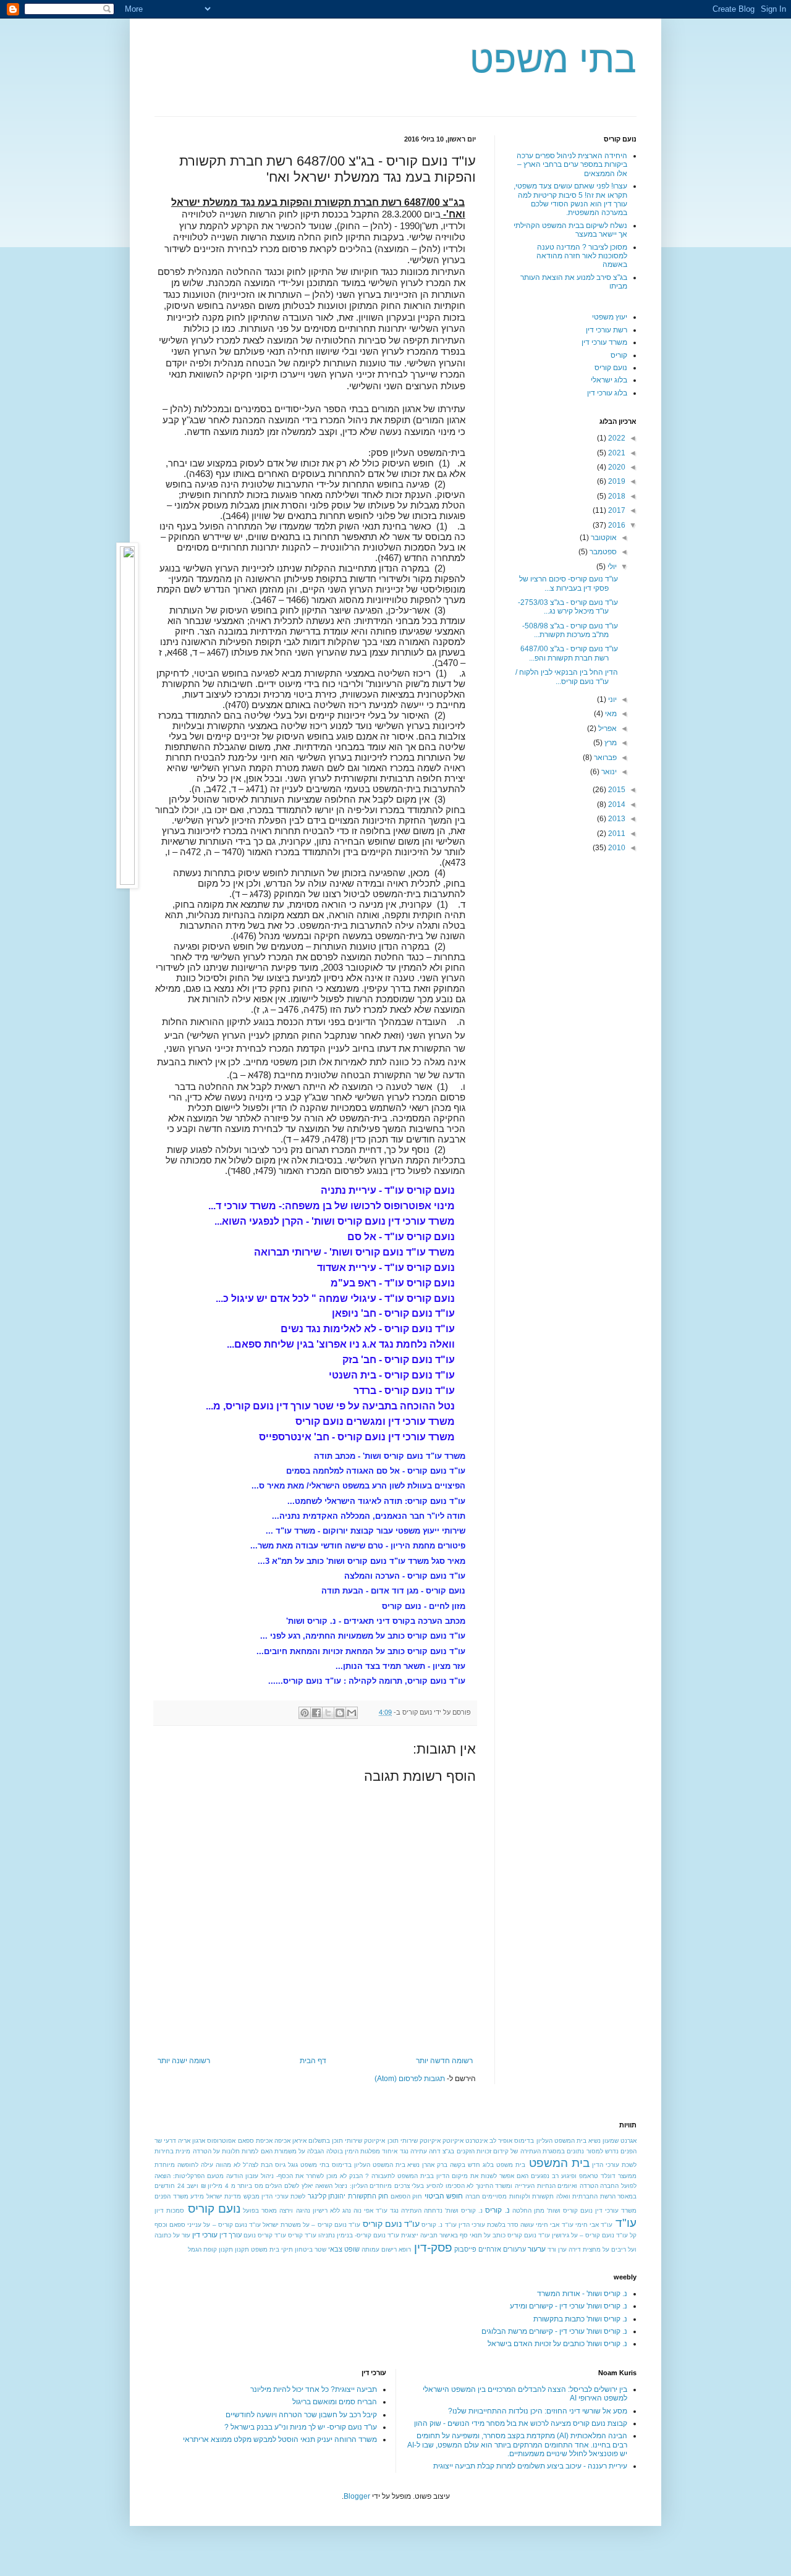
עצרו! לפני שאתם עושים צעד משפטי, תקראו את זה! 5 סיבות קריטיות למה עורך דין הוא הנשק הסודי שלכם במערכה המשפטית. (570, 199)
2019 (616, 481)
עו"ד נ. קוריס (439, 2225)
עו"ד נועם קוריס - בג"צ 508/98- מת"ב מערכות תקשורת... (570, 630)
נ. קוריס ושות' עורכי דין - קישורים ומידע (569, 2306)
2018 (616, 496)
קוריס (619, 355)
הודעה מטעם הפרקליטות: (208, 2176)
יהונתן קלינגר (327, 2196)
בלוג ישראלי (609, 380)
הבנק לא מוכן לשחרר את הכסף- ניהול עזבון (304, 2176)
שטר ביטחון (311, 2249)
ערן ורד (557, 2249)
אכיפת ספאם (255, 2141)
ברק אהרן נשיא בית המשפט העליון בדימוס (390, 2165)
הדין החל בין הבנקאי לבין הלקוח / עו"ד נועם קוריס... (567, 677)
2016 (616, 525)
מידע (197, 2196)
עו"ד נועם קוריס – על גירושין (590, 2235)
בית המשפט (559, 2163)
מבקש (252, 2196)
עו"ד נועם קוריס (391, 2224)
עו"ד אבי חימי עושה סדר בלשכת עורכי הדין (516, 2225)
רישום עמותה (379, 2249)
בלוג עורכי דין (607, 393)
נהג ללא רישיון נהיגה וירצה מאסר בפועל (297, 2211)
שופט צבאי (344, 2249)
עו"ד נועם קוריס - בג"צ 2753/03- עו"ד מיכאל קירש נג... (568, 607)
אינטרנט (476, 2141)
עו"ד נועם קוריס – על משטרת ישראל (311, 2225)
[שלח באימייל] (352, 1713)
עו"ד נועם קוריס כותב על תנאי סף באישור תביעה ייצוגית (476, 2235)
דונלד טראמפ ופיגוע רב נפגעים (573, 2176)
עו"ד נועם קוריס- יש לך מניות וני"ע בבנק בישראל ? (301, 2427)
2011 (616, 834)
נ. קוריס (497, 2210)
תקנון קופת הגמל (210, 2249)
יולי (611, 567)
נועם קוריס (611, 368)
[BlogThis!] (340, 1713)
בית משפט (511, 2165)
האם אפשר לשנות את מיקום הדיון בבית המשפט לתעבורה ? (447, 2176)
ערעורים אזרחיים (502, 2249)
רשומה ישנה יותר (184, 2061)
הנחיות (546, 2186)
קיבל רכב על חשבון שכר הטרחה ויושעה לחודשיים (301, 2415)
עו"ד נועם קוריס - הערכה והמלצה (405, 1576)
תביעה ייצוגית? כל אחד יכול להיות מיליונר (314, 2389)
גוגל (293, 2165)
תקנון (242, 2249)
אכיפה (282, 2141)
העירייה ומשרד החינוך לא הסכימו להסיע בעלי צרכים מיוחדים (452, 2186)
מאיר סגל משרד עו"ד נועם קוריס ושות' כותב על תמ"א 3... (362, 1561)
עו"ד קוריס (302, 2235)
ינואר (608, 772)
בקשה (458, 2165)
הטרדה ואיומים (578, 2186)
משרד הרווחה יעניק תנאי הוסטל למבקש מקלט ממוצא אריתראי (280, 2439)
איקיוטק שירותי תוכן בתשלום (347, 2141)
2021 (616, 453)
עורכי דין (205, 2235)
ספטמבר (602, 552)
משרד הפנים (171, 2196)
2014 (616, 804)
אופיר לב (501, 2141)
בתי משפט (553, 60)
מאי (610, 714)
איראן (299, 2141)
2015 (616, 790)
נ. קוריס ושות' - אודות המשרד (582, 2294)
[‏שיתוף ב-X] (328, 1713)
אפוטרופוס (221, 2141)
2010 (616, 848)
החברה (609, 2186)
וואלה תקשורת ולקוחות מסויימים (526, 2196)
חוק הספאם (407, 2196)
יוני (611, 699)
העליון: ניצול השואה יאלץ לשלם (326, 2186)
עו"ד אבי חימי (594, 2225)
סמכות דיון (169, 2211)
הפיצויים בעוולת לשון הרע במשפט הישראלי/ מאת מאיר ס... (358, 1486)
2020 (616, 467)
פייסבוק (465, 2249)
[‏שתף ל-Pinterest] (305, 1713)
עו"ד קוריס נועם (265, 2235)
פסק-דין (433, 2248)
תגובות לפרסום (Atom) (410, 2079)
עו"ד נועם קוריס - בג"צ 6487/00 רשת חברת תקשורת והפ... (569, 653)
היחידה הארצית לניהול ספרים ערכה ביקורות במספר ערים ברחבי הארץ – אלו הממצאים (572, 165)
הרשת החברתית (594, 2196)
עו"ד (626, 2223)
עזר (186, 2235)
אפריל (607, 728)
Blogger (357, 2496)
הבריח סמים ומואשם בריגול (335, 2402)
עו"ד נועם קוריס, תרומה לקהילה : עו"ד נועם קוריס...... (367, 1681)
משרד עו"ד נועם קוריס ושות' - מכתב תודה (390, 1456)
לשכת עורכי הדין (283, 2196)
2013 (616, 819)
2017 (616, 510)
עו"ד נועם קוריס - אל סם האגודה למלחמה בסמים (376, 1471)
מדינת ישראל (224, 2196)
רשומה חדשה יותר (444, 2061)
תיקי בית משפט (272, 2249)
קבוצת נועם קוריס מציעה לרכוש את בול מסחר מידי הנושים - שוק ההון (521, 2423)
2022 (616, 438)
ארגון (199, 2141)
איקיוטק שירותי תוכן (414, 2141)
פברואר (604, 758)
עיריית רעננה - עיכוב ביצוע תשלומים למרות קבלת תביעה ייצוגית (530, 2466)
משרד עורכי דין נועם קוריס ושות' (592, 2211)
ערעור (537, 2249)
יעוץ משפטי (610, 317)
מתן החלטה (528, 2211)
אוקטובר (603, 538)
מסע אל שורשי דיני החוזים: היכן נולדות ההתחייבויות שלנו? (538, 2411)
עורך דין (231, 2235)
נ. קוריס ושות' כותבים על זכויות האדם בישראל (557, 2344)
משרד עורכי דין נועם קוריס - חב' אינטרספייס (357, 1437)
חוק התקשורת (368, 2196)
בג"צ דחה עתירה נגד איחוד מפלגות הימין (400, 2151)
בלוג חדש (481, 2165)
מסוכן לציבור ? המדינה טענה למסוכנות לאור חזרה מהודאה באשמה (582, 256)
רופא (405, 2249)
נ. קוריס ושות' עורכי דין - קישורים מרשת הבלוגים (554, 2331)
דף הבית (313, 2061)
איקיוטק (453, 2141)
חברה (473, 2196)
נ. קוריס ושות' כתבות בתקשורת (580, 2319)
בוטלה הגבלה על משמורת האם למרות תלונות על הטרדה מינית (259, 2151)
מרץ (610, 743)
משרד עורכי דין (604, 342)
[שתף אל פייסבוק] (316, 1713)
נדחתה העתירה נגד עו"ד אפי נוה (398, 2211)
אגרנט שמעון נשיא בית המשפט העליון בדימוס (575, 2141)
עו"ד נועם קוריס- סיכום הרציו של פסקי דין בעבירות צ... (569, 583)
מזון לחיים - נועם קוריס (424, 1606)
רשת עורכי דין (607, 330)
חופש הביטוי (444, 2196)
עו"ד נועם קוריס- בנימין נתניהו (359, 2235)
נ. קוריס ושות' (464, 2211)
